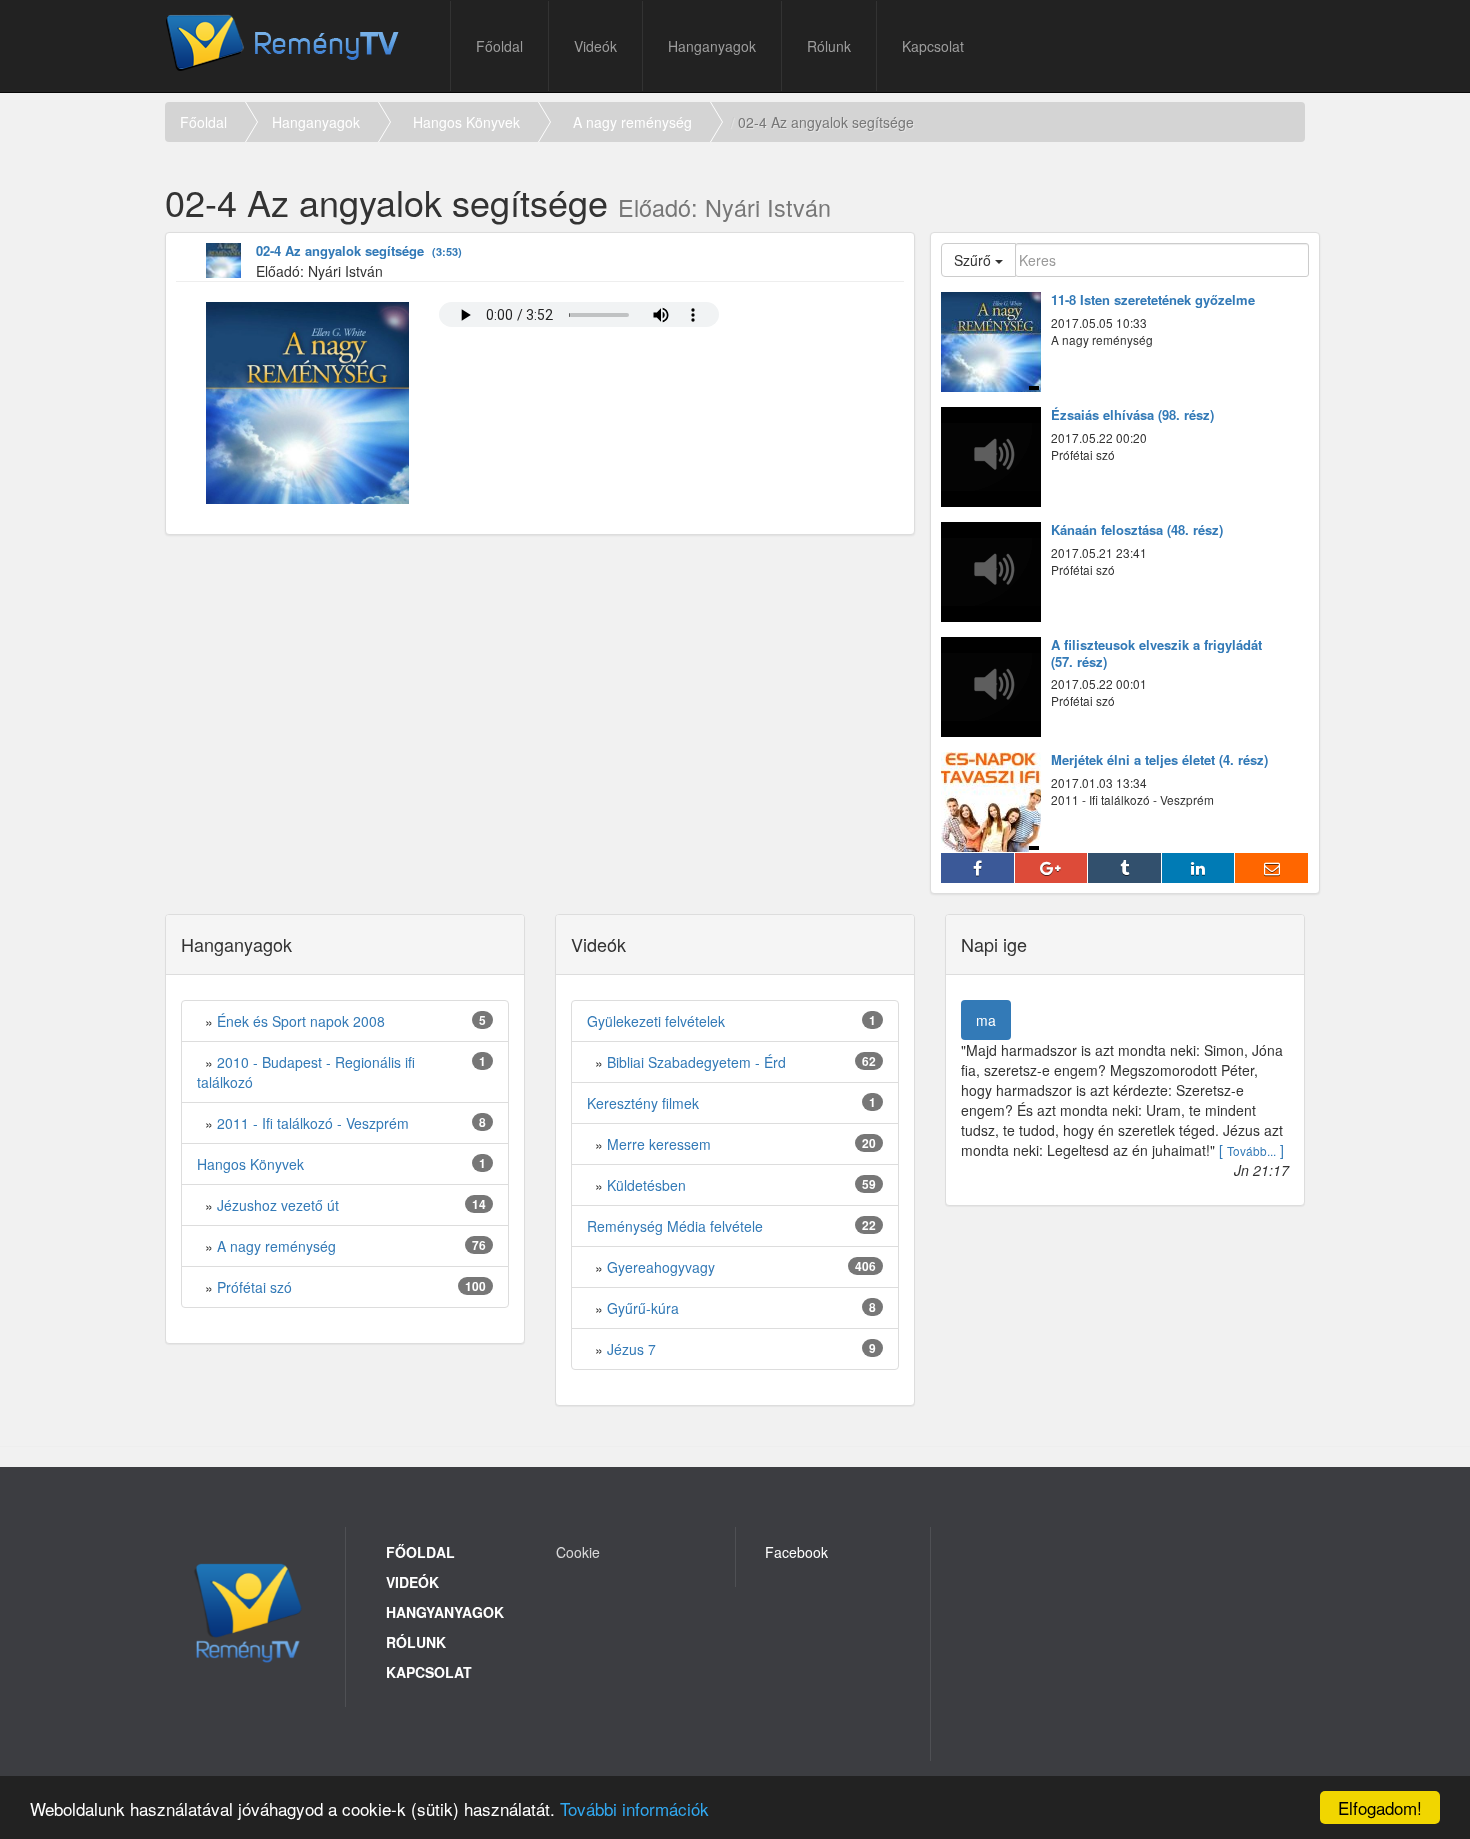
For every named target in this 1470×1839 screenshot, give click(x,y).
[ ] (1251, 1150)
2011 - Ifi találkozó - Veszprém (313, 1123)
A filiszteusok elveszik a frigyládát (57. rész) (1156, 654)
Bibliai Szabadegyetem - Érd (696, 1062)
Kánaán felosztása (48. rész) (1137, 530)
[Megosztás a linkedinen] (1199, 868)
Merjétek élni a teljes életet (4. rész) (1159, 760)
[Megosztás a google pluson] (1052, 868)
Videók (595, 46)
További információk (634, 1808)
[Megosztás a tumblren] (1125, 868)
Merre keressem (659, 1144)
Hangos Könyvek (466, 122)
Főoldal (499, 46)
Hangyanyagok (445, 1612)
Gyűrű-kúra (643, 1308)
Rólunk (829, 46)
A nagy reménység (632, 122)
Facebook (796, 1552)
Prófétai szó (254, 1287)
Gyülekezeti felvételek (656, 1021)
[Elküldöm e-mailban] (1272, 868)
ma (986, 1020)
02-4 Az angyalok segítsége (359, 251)
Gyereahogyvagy (661, 1267)
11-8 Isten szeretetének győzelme (1153, 300)
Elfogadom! (1380, 1807)
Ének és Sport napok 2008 (301, 1021)
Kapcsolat (933, 46)
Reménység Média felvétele (675, 1226)
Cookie (578, 1552)
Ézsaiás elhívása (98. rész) (1132, 415)
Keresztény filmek (643, 1103)
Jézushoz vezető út (278, 1205)
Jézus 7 (631, 1349)
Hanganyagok (712, 46)
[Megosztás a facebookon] (978, 868)
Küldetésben (646, 1185)
